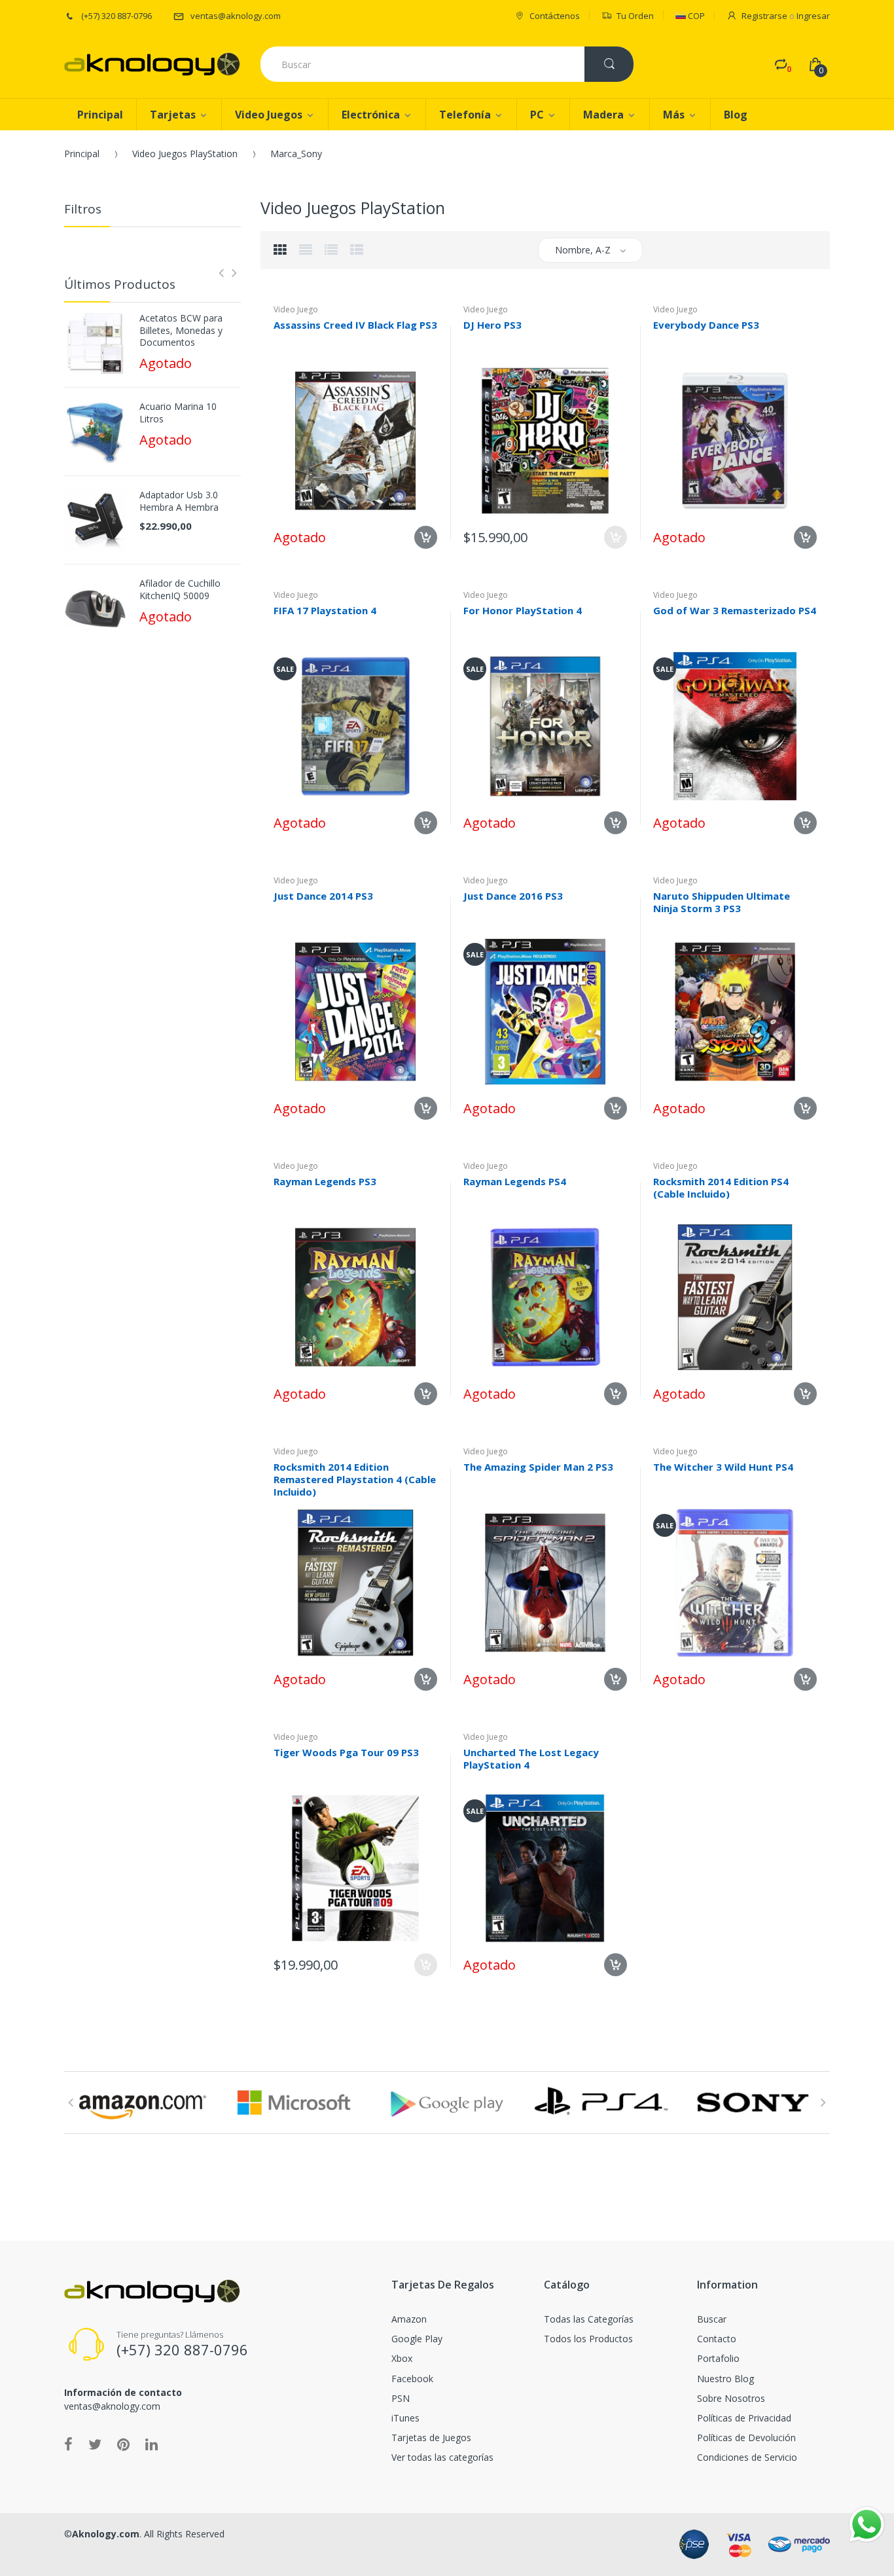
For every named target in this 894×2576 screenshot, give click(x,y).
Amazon (409, 2319)
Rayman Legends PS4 (515, 1181)
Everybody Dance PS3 (706, 325)
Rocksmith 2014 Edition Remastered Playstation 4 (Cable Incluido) (355, 1479)
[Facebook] (68, 2444)
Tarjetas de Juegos (431, 2438)
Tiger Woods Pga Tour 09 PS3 (346, 1752)
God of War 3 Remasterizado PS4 (735, 610)
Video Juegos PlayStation (185, 154)
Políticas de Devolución (746, 2438)
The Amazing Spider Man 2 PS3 (538, 1467)
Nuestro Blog (725, 2379)
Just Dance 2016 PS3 (513, 896)
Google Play (417, 2339)
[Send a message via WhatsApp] (867, 2525)
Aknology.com (106, 2534)
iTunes (405, 2418)
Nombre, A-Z (583, 250)
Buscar (712, 2319)
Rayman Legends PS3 (325, 1181)
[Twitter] (95, 2444)
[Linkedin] (152, 2444)
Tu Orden (635, 16)
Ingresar (813, 16)
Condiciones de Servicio (747, 2457)
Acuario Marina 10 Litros (178, 413)
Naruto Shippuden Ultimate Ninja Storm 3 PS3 (722, 902)
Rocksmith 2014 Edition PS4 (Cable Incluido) (721, 1187)
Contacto (717, 2339)
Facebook (412, 2379)
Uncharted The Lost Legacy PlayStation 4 (531, 1758)
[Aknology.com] (152, 64)
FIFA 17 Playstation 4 (325, 610)
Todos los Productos (588, 2339)
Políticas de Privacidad (744, 2418)
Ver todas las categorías (442, 2457)
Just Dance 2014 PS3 (323, 896)
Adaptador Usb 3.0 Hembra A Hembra (179, 501)
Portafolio (718, 2358)
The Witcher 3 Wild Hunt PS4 (723, 1467)
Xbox (402, 2358)
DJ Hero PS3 (492, 325)
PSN (401, 2398)
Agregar (616, 537)
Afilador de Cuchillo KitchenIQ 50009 (180, 589)
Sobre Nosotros (731, 2398)
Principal (82, 154)
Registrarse (764, 16)
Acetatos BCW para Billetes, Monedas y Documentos (181, 330)
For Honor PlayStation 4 (523, 610)
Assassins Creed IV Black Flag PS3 (355, 325)
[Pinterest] (123, 2444)
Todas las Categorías (589, 2319)
